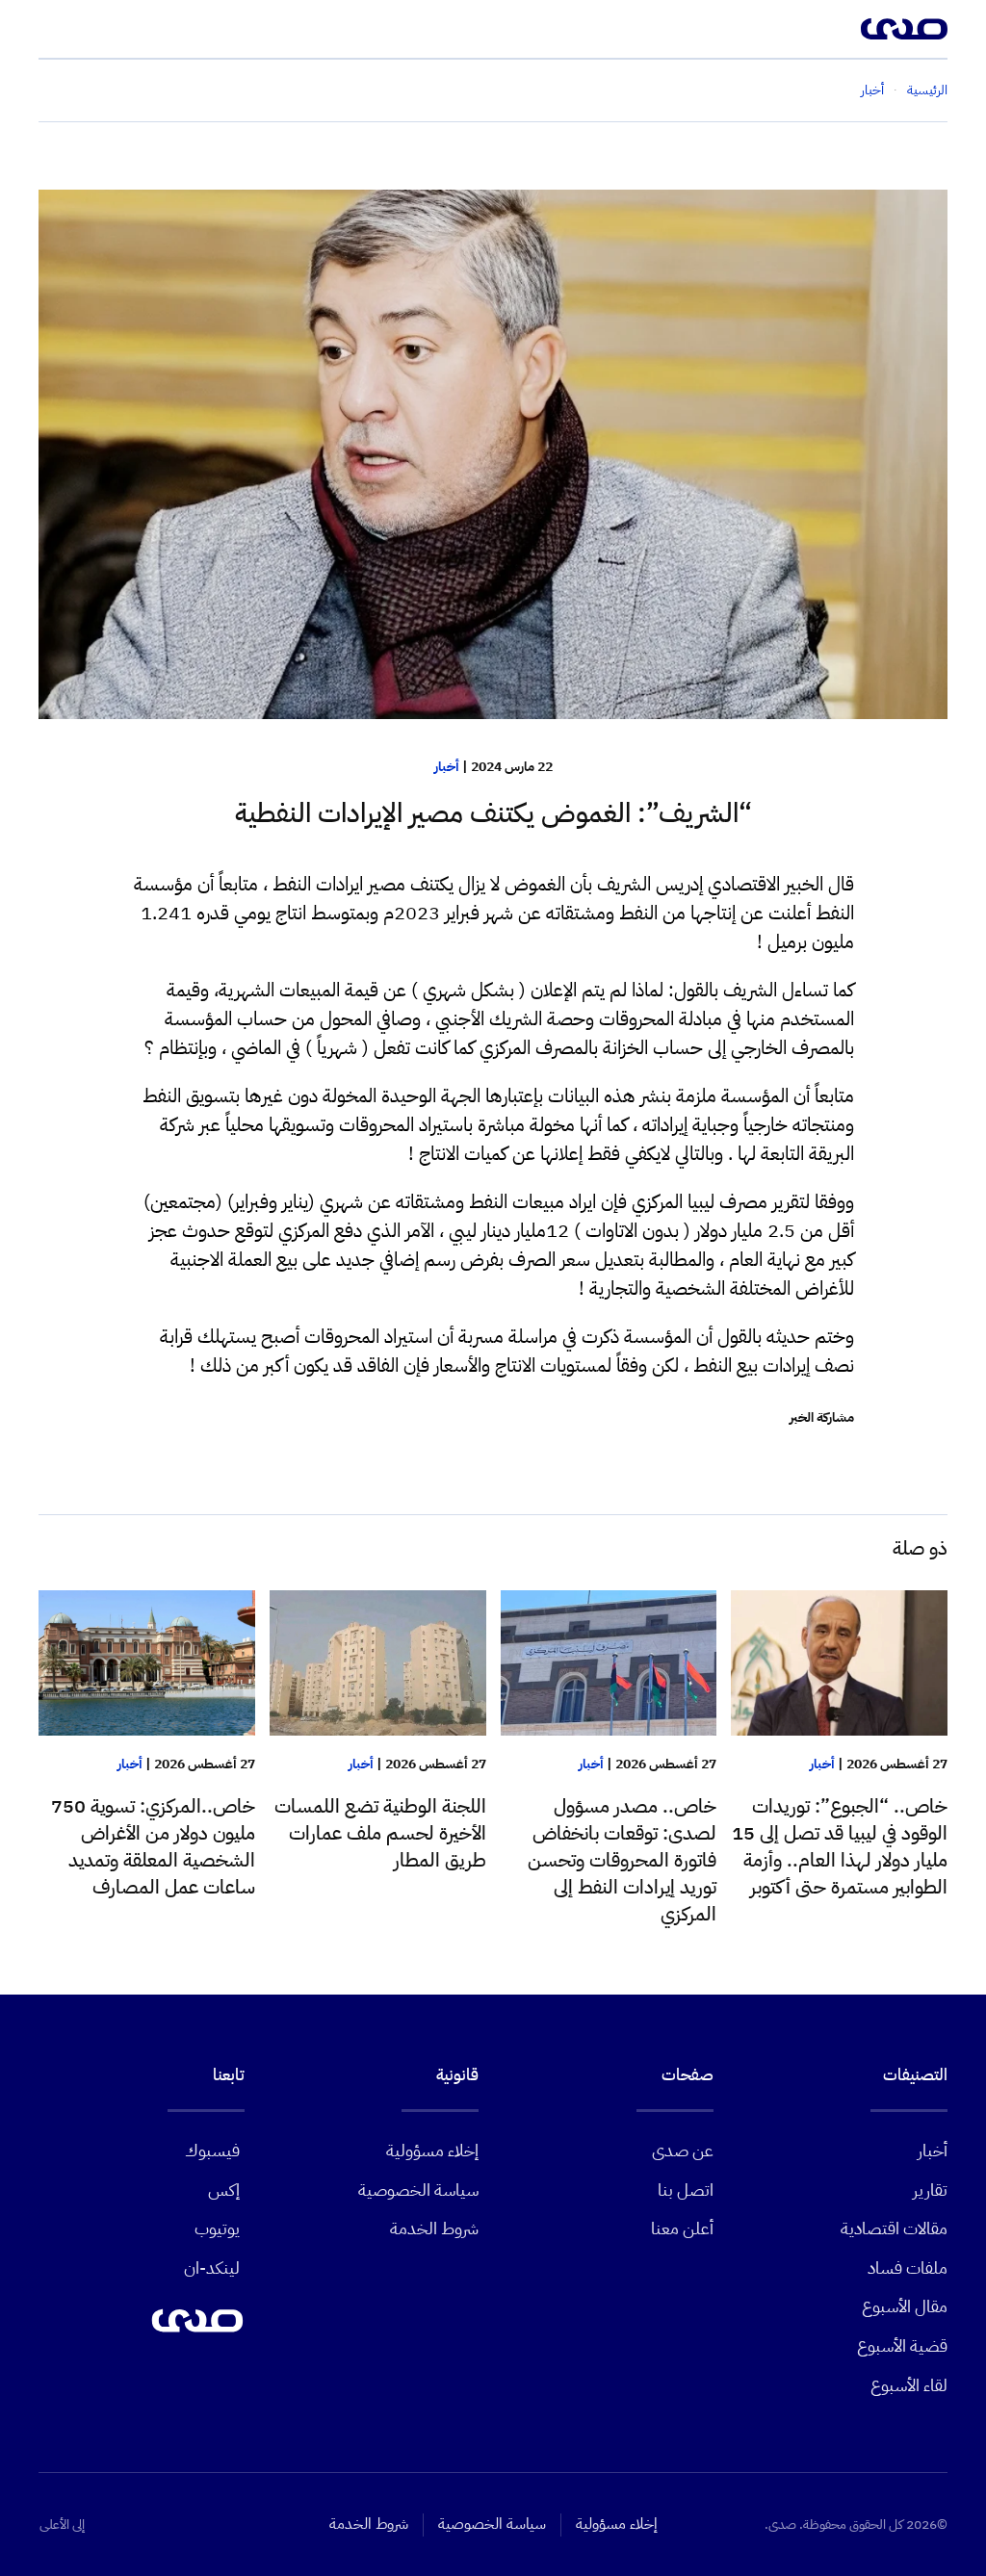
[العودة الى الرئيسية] (904, 29)
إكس (224, 2190)
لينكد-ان (212, 2267)
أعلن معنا (682, 2228)
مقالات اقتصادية (894, 2228)
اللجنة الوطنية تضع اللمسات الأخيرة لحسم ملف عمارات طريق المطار (380, 1833)
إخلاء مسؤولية (432, 2150)
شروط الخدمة (434, 2228)
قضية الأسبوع (902, 2345)
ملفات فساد (908, 2267)
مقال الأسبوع (905, 2306)
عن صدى (683, 2150)
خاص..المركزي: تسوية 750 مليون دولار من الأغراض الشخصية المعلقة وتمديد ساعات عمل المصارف (153, 1846)
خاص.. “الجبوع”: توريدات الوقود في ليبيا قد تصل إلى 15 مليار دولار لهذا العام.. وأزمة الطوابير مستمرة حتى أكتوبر (840, 1846)
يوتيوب (217, 2228)
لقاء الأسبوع (909, 2385)
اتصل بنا (686, 2190)
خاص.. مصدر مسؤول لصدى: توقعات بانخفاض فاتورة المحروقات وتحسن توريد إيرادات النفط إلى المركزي (622, 1860)
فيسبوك (212, 2150)
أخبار (447, 767)
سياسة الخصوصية (418, 2190)
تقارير (930, 2190)
